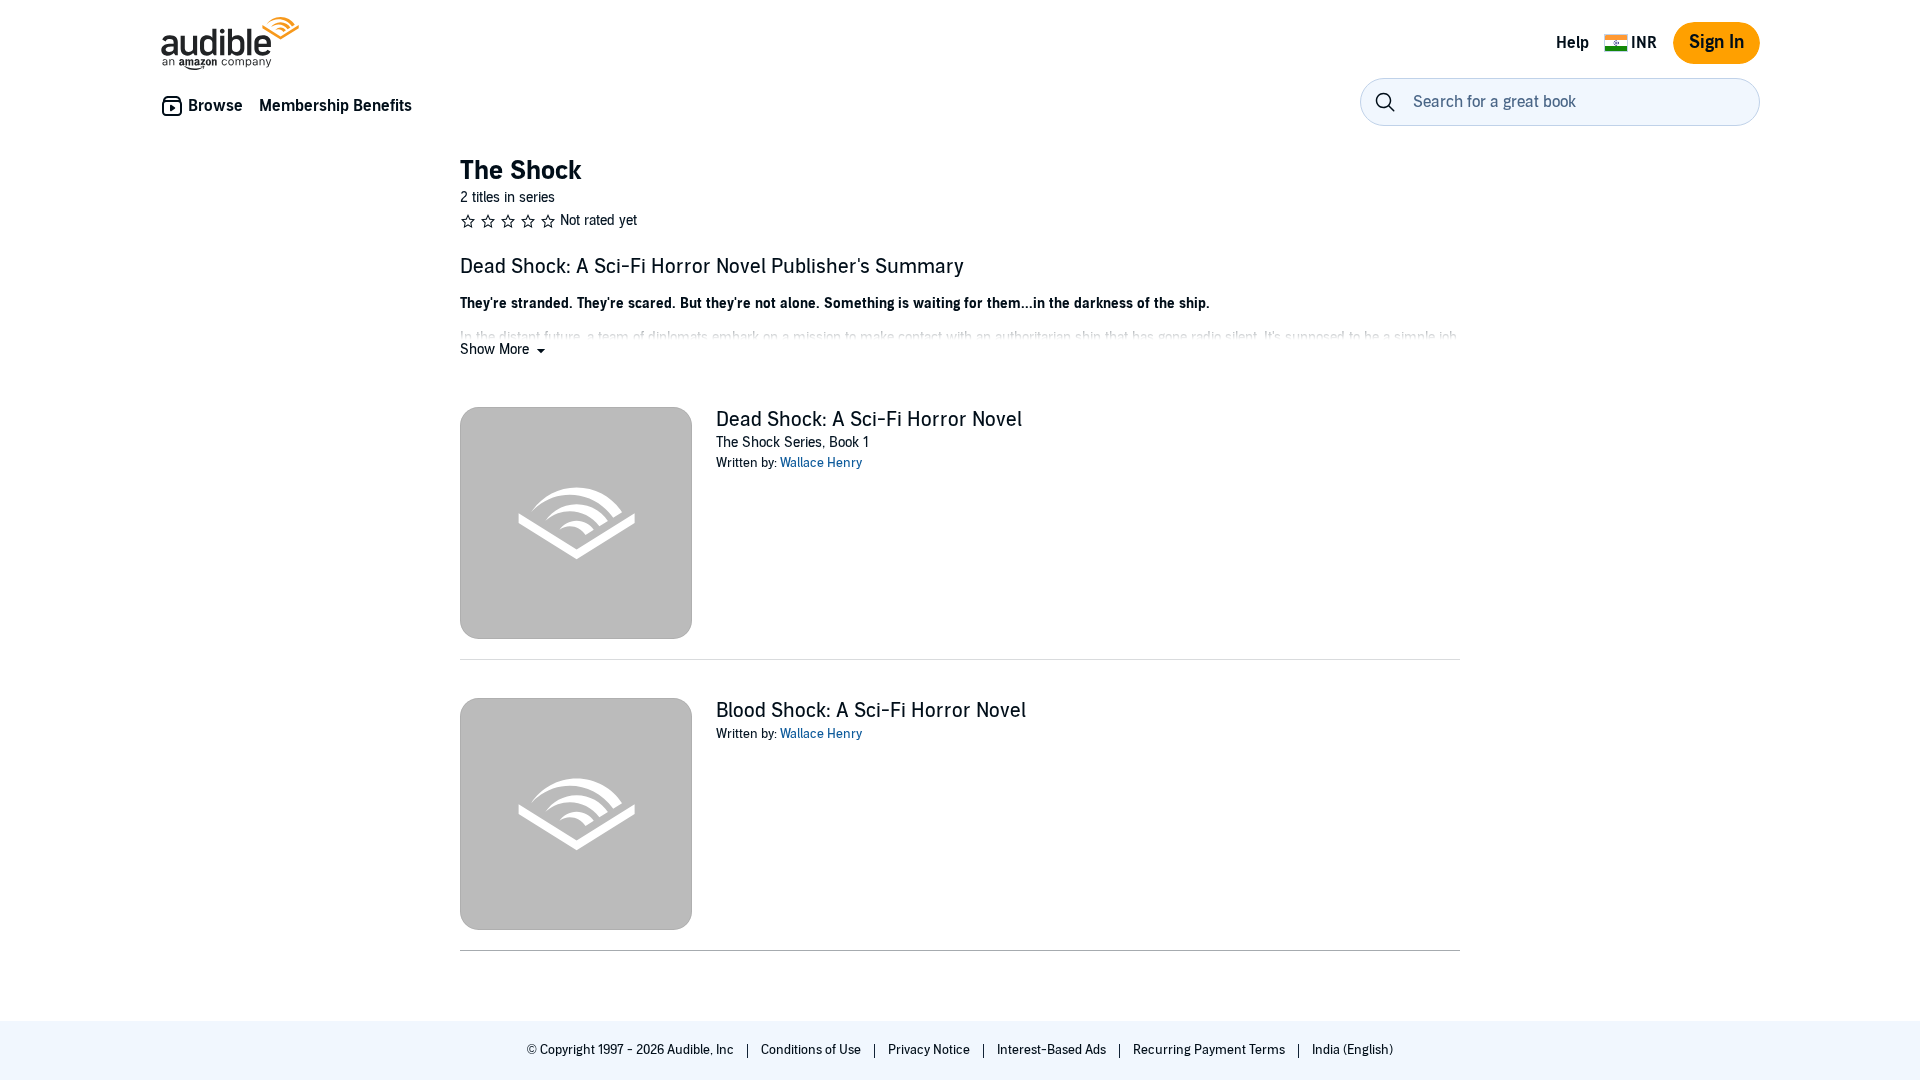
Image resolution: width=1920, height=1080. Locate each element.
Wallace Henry (821, 463)
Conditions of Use (812, 1050)
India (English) (1352, 1050)
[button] (504, 349)
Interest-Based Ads (1053, 1050)
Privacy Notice (930, 1050)
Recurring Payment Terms (1210, 1050)
